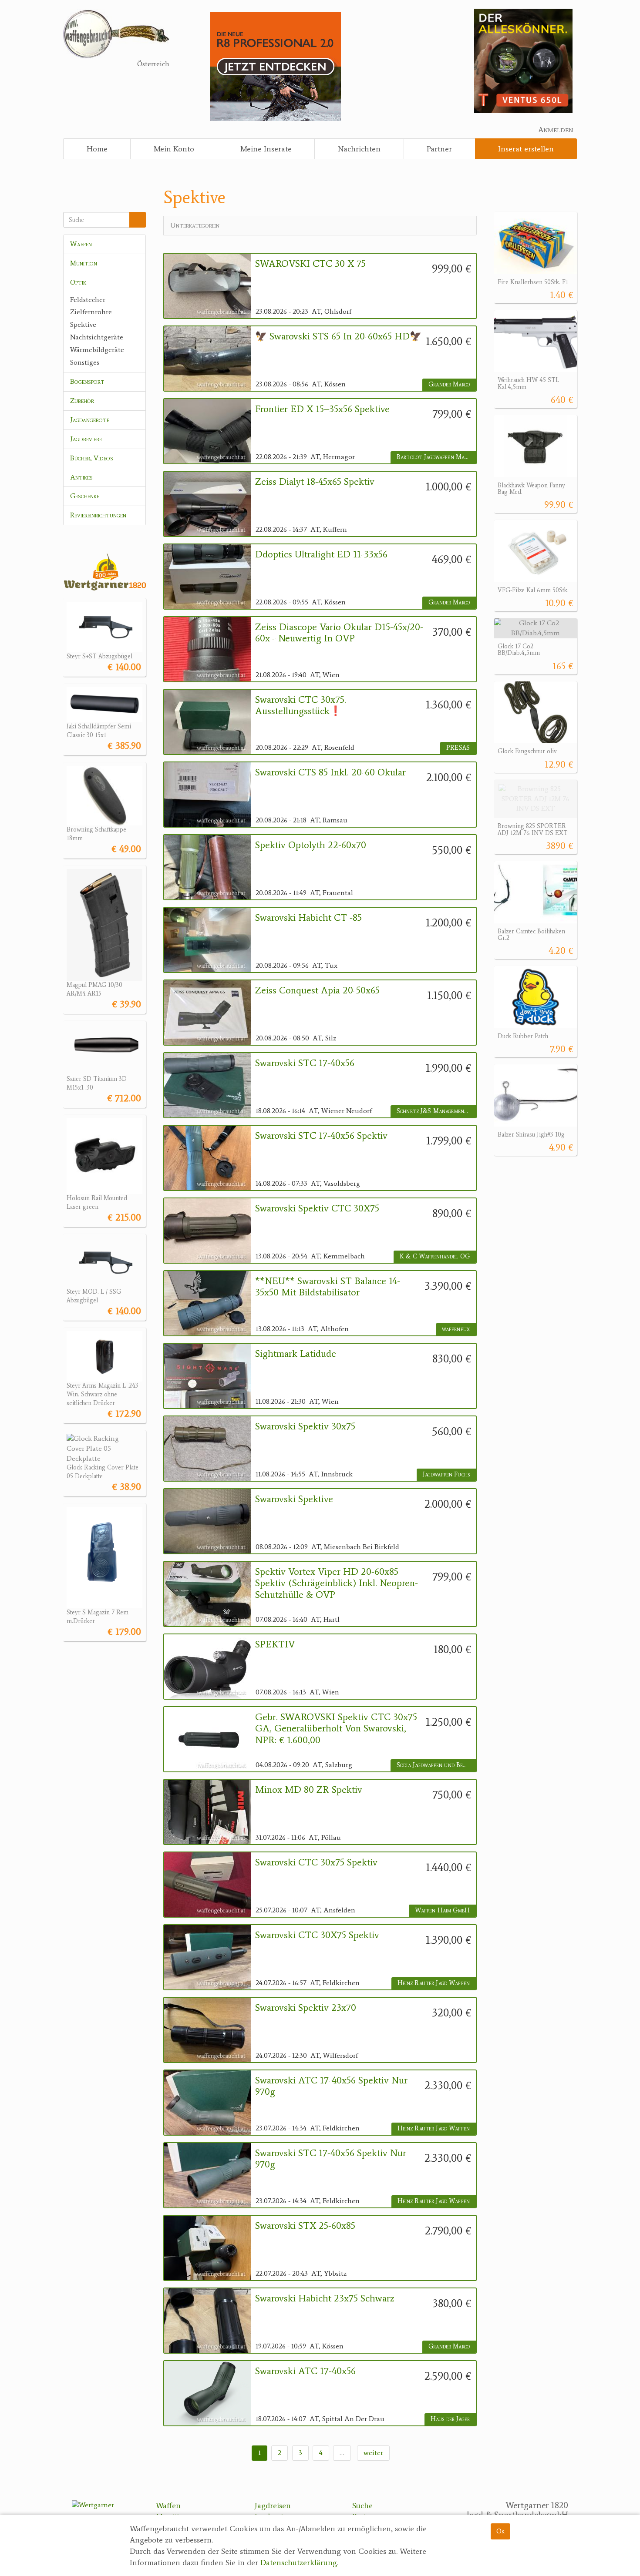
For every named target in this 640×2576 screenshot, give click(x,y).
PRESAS (458, 748)
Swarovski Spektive (294, 1499)
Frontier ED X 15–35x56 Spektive (322, 409)
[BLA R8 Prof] (276, 66)
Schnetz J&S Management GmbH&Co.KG (436, 1111)
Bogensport (87, 381)
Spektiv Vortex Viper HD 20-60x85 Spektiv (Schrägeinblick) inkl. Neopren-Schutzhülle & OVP (337, 1583)
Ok (500, 2531)
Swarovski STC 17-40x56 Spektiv (321, 1136)
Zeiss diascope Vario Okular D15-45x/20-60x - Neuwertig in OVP (339, 633)
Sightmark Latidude (296, 1354)
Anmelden (556, 130)
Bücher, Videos (92, 458)
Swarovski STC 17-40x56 (305, 1063)
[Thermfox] (523, 60)
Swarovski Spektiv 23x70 (306, 2008)
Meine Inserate (266, 149)
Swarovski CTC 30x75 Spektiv (316, 1862)
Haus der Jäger (450, 2419)
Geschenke (85, 496)
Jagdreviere (86, 439)
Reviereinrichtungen (98, 515)
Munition (84, 263)
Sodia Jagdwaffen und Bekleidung (436, 1765)
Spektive (83, 324)
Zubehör (82, 401)
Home (97, 149)
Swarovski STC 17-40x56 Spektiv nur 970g (331, 2159)
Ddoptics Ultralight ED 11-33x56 (321, 554)
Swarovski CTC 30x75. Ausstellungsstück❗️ (301, 705)
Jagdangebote (90, 420)
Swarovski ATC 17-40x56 (305, 2371)
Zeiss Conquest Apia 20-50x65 (317, 990)
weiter (373, 2453)
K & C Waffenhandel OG (435, 1256)
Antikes (81, 477)
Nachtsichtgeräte (97, 337)
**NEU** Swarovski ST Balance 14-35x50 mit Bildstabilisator (328, 1287)
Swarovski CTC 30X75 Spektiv (317, 1935)
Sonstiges (85, 362)
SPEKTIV (275, 1644)
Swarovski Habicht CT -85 (308, 918)
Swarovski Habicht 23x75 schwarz (325, 2298)
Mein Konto (174, 149)
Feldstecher (88, 300)
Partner (439, 149)
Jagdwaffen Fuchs (446, 1474)
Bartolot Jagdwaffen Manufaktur (436, 457)
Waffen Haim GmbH (442, 1910)
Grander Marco (449, 384)
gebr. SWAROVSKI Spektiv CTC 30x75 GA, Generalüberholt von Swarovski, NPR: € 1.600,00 (336, 1729)
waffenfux (456, 1329)
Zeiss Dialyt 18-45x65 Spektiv (315, 482)
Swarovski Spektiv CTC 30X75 (317, 1208)
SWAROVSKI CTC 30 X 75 (310, 264)
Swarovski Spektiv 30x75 (305, 1426)
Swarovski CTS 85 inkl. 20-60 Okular (330, 772)
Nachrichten (359, 149)
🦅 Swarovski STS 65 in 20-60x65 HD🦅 (338, 336)
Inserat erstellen (526, 149)
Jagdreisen (273, 2506)
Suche (362, 2506)
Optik (78, 282)
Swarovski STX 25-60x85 (305, 2226)
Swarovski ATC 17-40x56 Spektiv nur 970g (331, 2086)
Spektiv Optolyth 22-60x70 (311, 845)
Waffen (81, 244)
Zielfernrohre (91, 312)
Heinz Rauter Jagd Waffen (434, 1983)
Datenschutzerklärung (299, 2563)
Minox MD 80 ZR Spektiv (309, 1790)
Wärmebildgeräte (97, 350)
